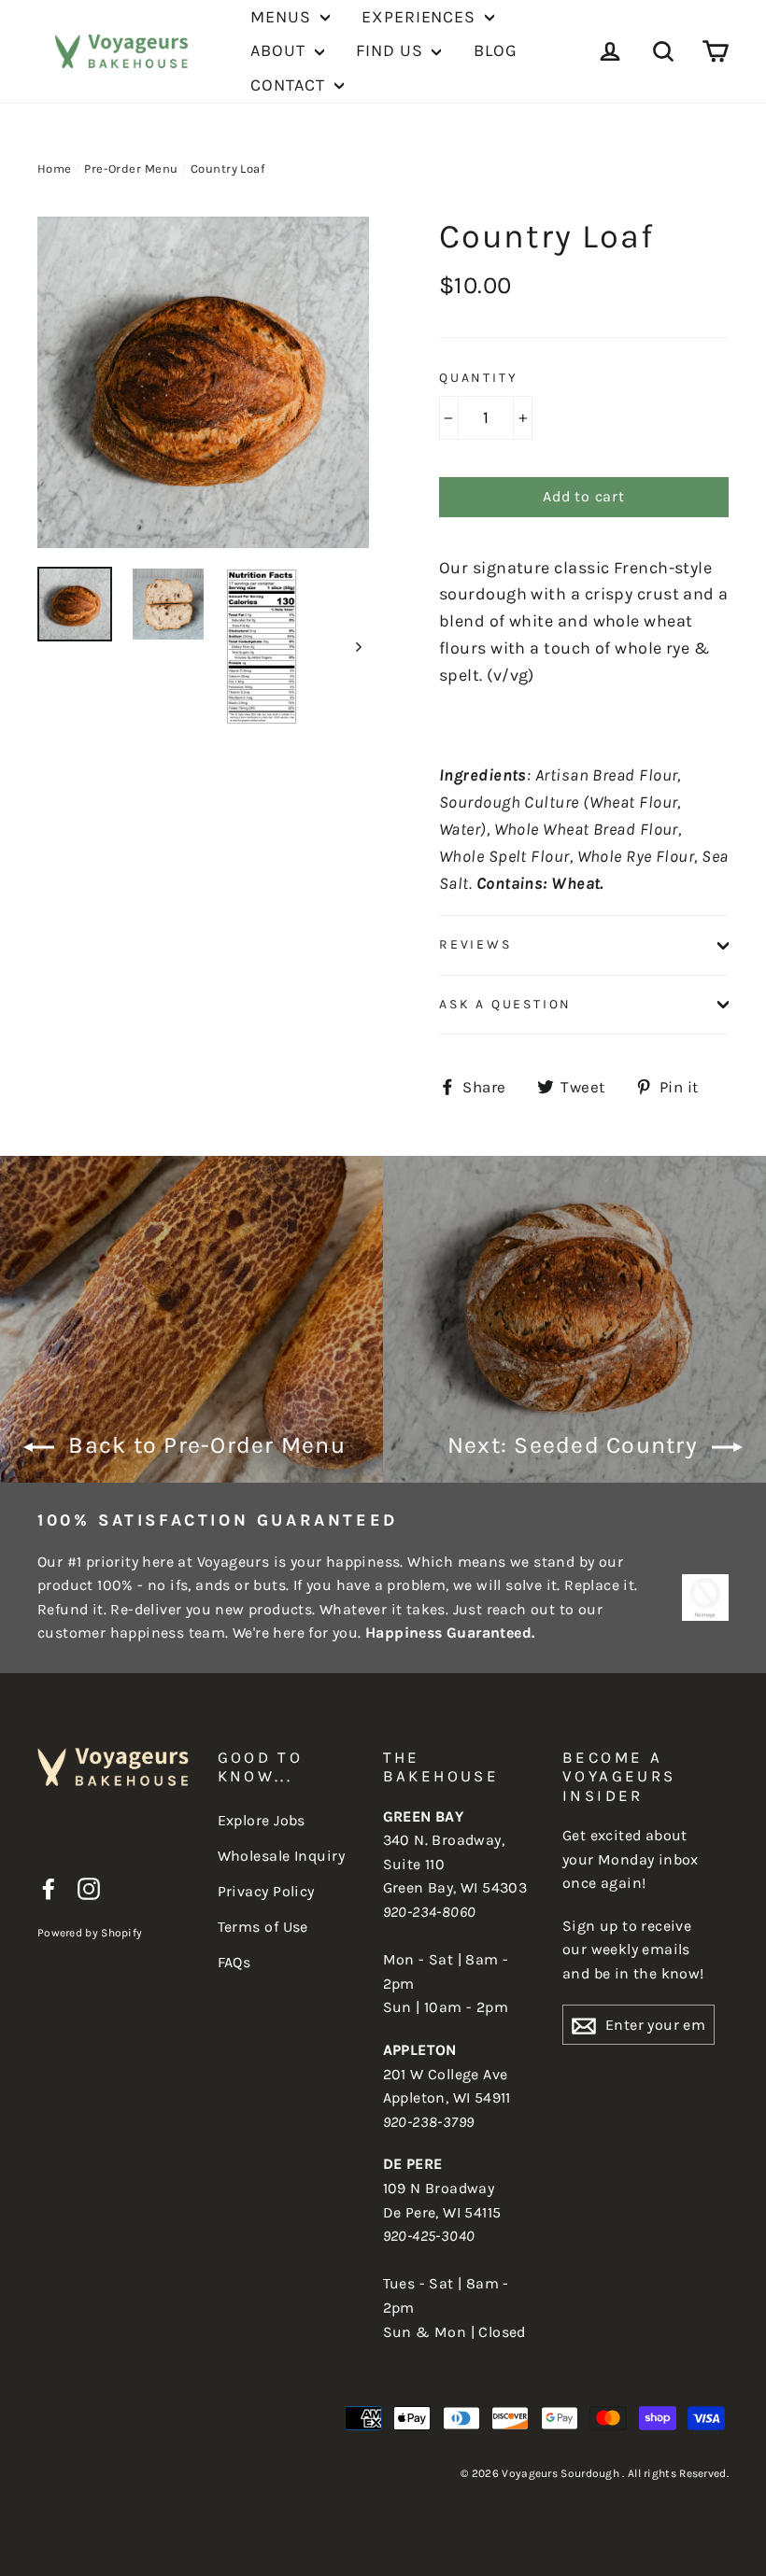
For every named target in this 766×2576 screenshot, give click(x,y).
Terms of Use (263, 1927)
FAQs (234, 1962)
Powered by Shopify (90, 1933)
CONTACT (290, 85)
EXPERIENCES (421, 17)
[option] (203, 382)
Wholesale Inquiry (282, 1856)
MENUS (283, 17)
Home (55, 169)
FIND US (391, 50)
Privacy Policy (266, 1891)
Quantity (478, 378)
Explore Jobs (262, 1820)
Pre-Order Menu (131, 169)
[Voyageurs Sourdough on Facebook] (49, 1888)
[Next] (357, 647)
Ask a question (505, 1004)
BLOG (496, 50)
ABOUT (280, 50)
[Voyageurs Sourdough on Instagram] (89, 1888)
